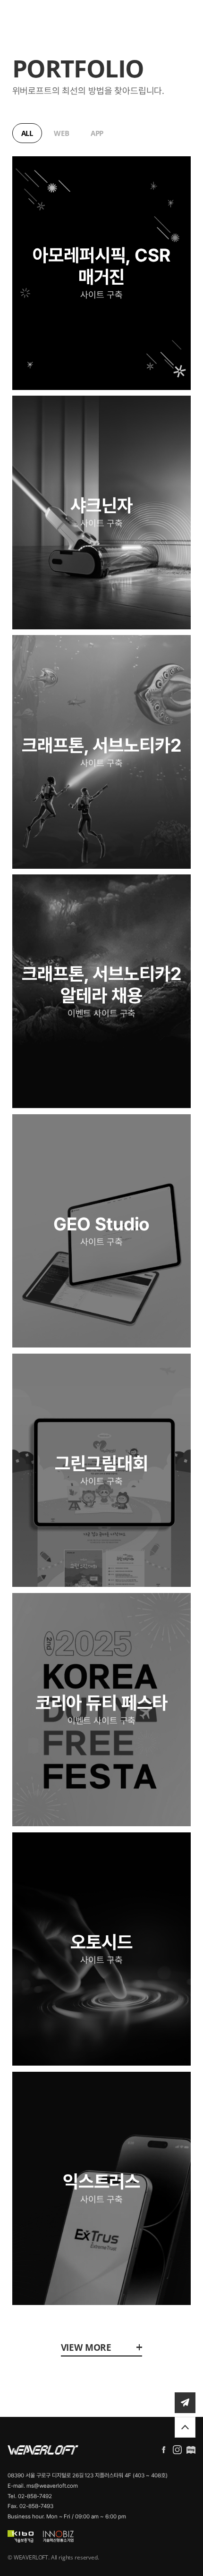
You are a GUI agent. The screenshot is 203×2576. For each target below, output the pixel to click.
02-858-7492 (35, 2496)
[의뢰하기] (185, 2403)
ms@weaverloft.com (52, 2486)
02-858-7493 (36, 2506)
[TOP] (185, 2427)
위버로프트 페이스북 (164, 2450)
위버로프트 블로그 (191, 2450)
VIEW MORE (86, 2347)
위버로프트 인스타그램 (177, 2450)
